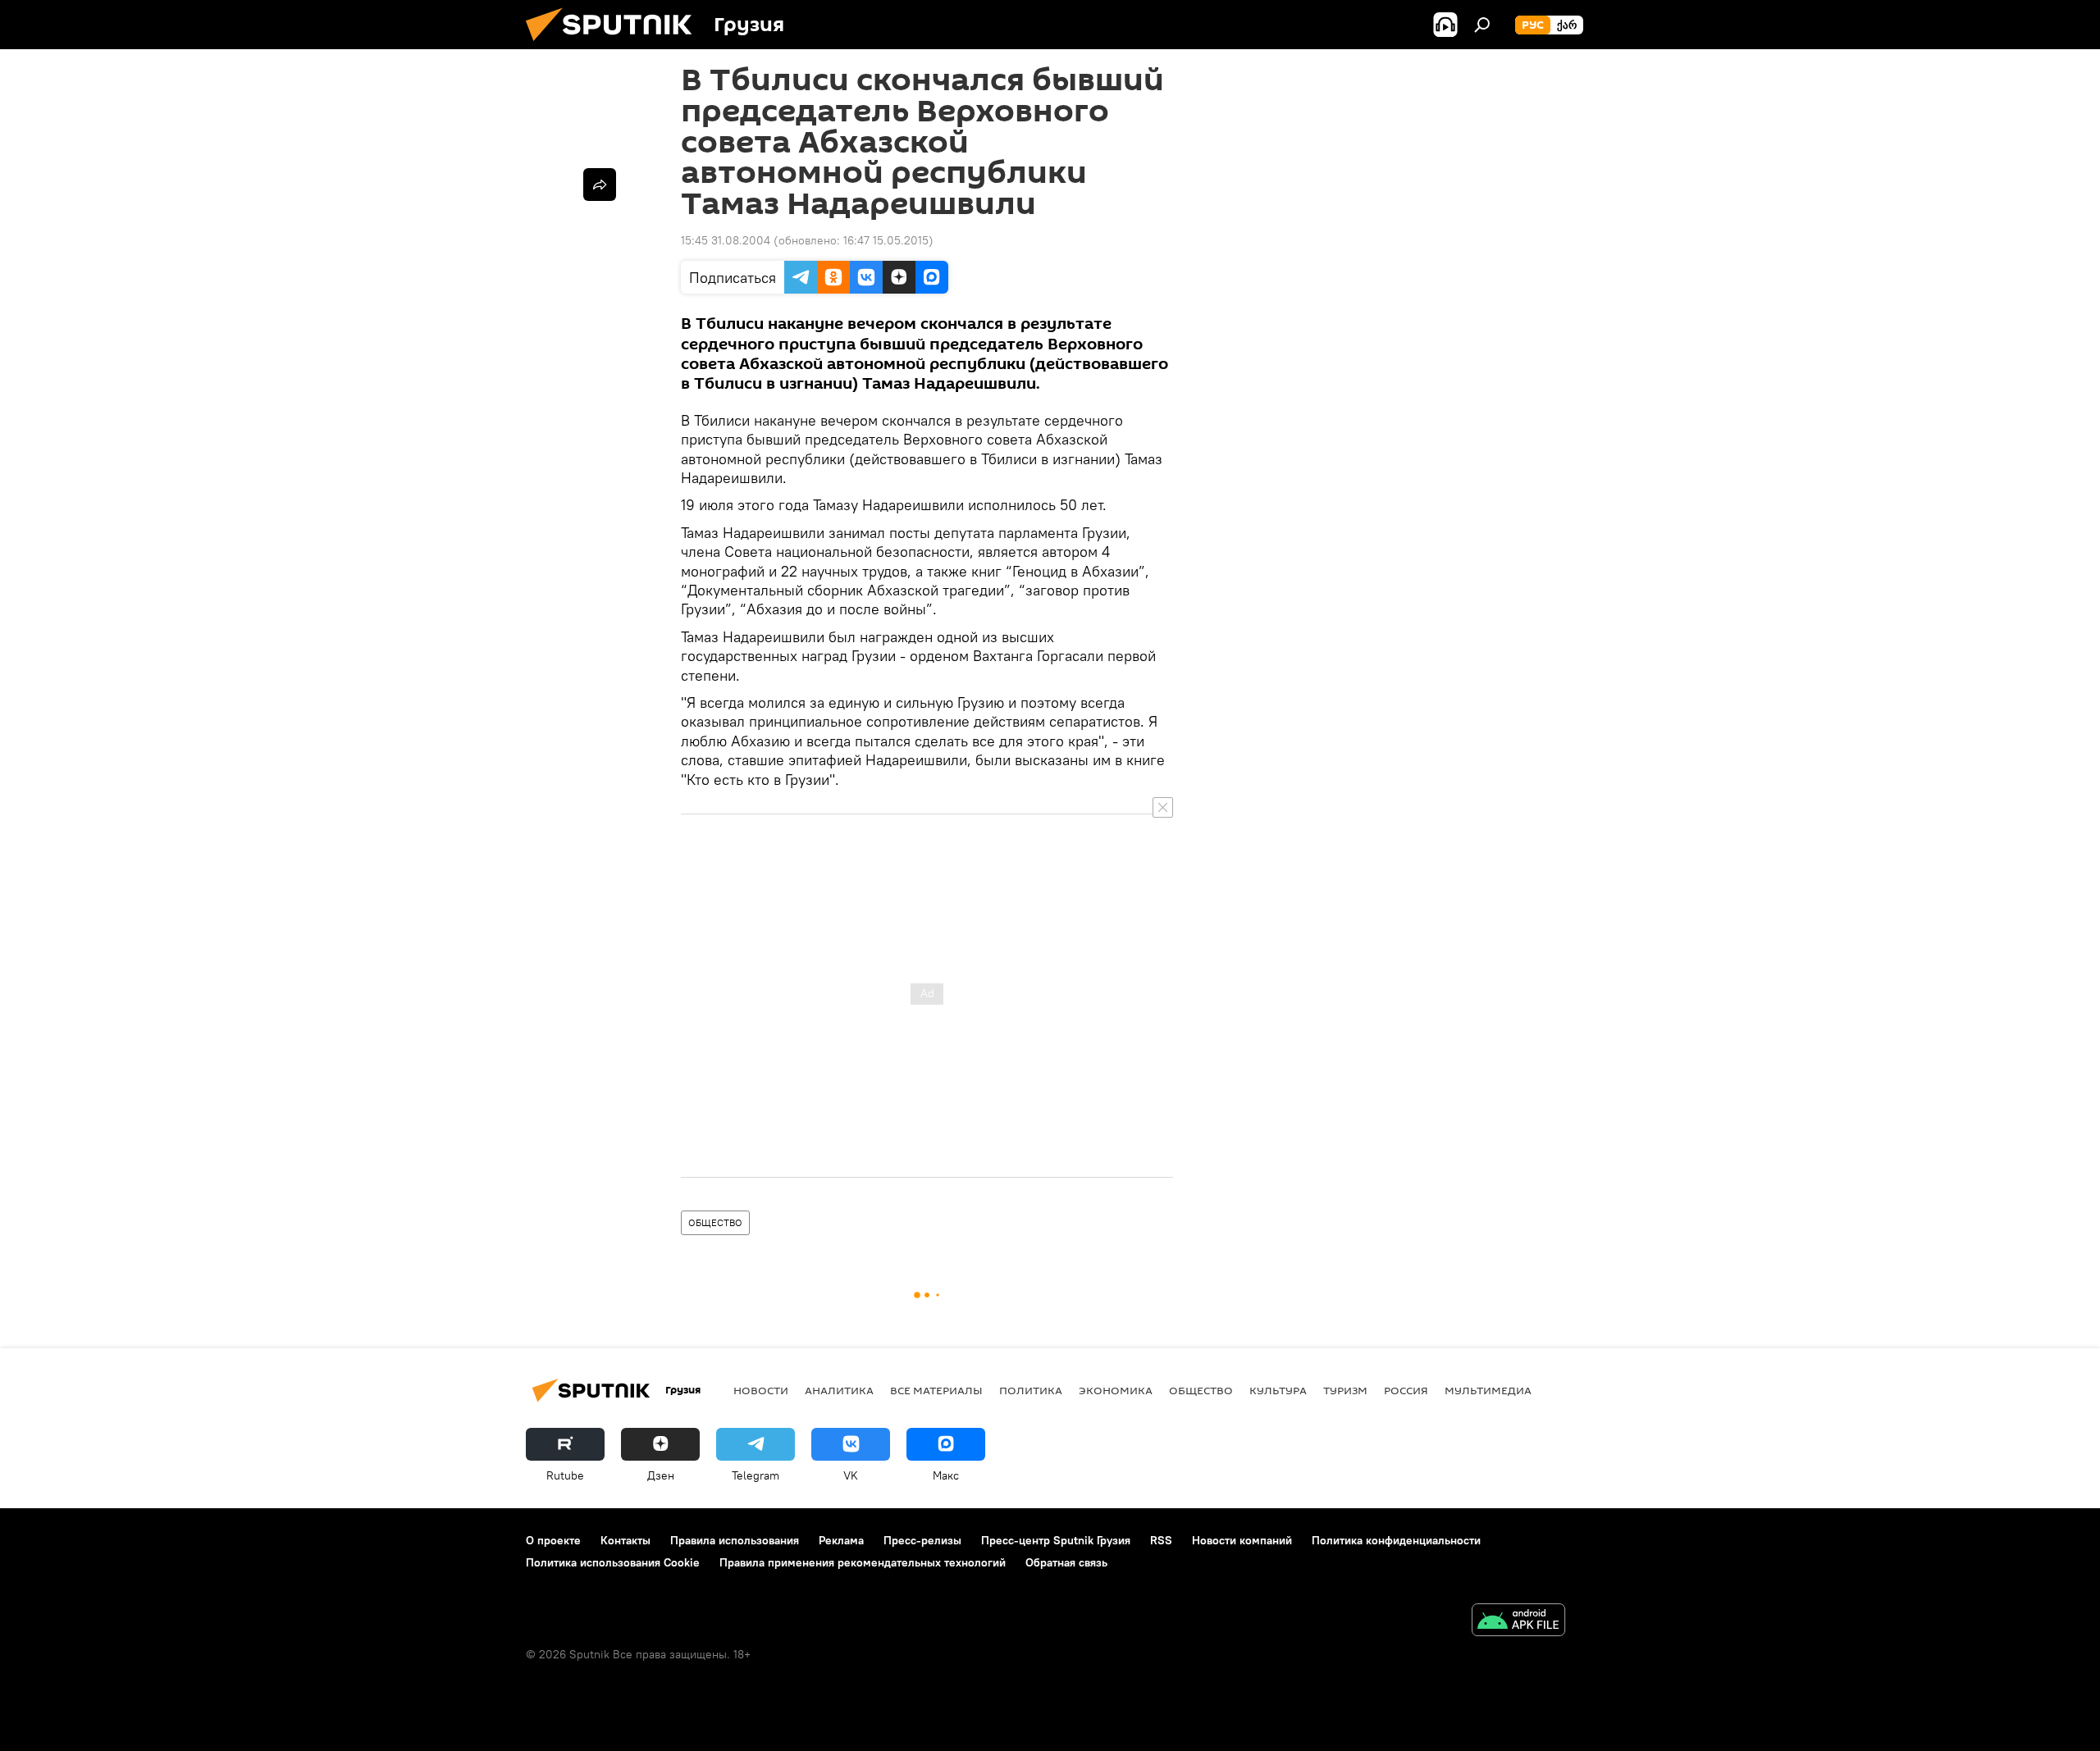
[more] (600, 185)
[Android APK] (1518, 1622)
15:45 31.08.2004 (726, 240)
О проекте (553, 1540)
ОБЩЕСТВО (715, 1222)
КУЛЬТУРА (1278, 1390)
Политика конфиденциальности (1396, 1540)
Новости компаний (1242, 1540)
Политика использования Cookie (613, 1562)
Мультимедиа (1488, 1390)
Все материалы (936, 1390)
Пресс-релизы (922, 1540)
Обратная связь (1066, 1562)
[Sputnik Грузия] (615, 45)
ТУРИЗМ (1345, 1390)
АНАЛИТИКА (839, 1390)
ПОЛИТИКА (1031, 1390)
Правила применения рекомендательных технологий (863, 1562)
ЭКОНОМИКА (1116, 1390)
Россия (1406, 1390)
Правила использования (735, 1540)
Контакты (625, 1540)
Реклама (841, 1540)
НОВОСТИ (761, 1390)
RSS (1161, 1540)
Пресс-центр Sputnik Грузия (1056, 1540)
